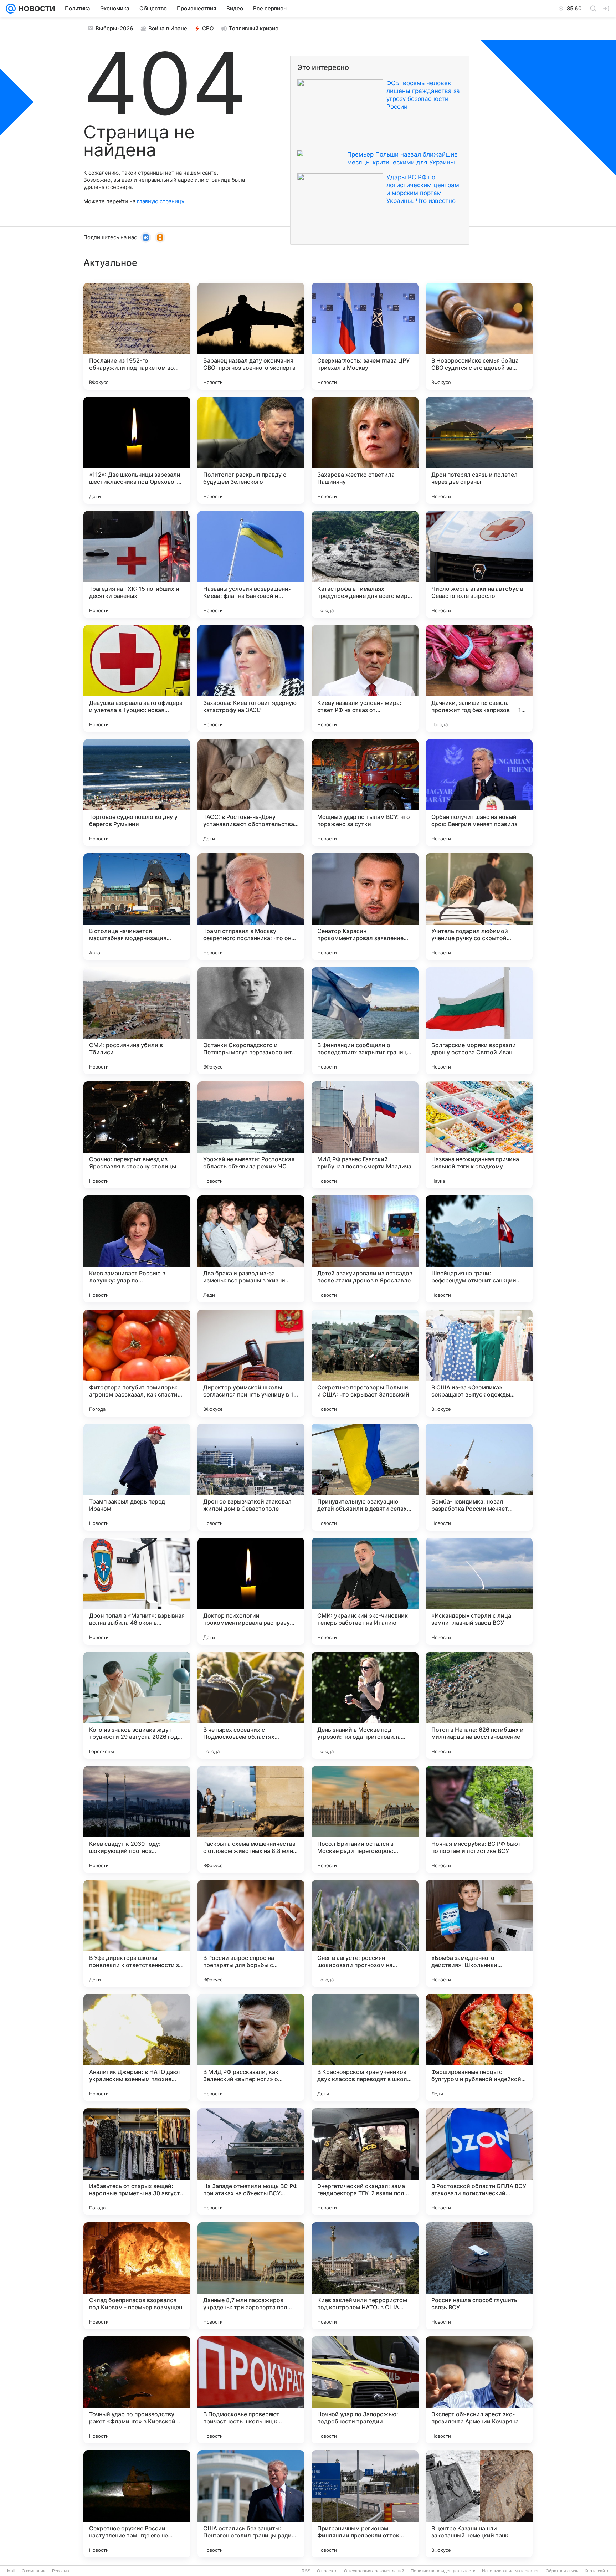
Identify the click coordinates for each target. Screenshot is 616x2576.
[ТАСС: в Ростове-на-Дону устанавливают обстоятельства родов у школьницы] (251, 793)
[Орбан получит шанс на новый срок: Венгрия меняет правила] (479, 793)
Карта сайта (597, 2571)
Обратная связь (562, 2571)
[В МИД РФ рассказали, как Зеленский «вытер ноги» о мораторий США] (251, 2048)
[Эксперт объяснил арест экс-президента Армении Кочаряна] (479, 2390)
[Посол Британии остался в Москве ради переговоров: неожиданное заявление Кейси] (365, 1819)
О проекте (327, 2571)
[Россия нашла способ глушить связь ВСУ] (479, 2276)
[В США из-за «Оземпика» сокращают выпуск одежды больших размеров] (479, 1363)
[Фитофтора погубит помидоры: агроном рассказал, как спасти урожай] (137, 1363)
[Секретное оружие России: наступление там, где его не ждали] (137, 2504)
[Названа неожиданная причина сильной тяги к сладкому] (479, 1135)
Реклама (61, 2571)
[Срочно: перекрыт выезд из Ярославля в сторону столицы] (137, 1135)
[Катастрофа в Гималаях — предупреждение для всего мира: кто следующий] (365, 564)
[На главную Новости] (35, 9)
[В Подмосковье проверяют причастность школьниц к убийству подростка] (251, 2390)
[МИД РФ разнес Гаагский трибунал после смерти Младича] (365, 1135)
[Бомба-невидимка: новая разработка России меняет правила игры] (479, 1477)
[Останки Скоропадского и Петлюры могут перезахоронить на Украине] (251, 1021)
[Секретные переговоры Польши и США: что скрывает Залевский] (365, 1363)
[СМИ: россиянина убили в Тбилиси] (137, 1021)
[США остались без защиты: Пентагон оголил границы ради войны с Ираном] (251, 2504)
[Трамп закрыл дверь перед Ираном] (137, 1477)
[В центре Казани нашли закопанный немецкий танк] (479, 2504)
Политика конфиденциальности (443, 2571)
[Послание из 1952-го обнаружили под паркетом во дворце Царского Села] (137, 336)
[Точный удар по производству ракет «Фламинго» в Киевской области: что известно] (137, 2390)
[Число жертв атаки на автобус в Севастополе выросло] (479, 564)
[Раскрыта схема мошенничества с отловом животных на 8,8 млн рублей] (251, 1819)
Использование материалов (511, 2571)
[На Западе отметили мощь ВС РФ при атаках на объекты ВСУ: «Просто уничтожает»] (251, 2162)
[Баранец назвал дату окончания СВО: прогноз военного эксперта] (251, 336)
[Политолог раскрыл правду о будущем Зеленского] (251, 450)
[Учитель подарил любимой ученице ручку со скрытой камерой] (479, 907)
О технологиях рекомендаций (374, 2571)
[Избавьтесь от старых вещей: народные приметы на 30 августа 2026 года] (137, 2162)
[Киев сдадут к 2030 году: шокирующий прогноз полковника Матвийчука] (137, 1819)
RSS (306, 2571)
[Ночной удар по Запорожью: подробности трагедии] (365, 2390)
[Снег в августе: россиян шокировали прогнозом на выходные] (365, 1934)
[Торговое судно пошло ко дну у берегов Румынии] (137, 793)
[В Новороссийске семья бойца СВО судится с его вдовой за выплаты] (479, 336)
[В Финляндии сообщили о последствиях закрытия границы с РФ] (365, 1021)
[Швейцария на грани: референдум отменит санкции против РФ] (479, 1249)
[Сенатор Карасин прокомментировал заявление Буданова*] (365, 907)
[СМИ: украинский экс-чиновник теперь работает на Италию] (365, 1591)
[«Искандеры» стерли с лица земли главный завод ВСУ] (479, 1591)
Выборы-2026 (114, 28)
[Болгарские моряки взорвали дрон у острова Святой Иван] (479, 1021)
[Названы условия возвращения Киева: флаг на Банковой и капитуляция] (251, 564)
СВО (208, 28)
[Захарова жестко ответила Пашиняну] (365, 450)
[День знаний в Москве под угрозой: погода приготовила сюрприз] (365, 1705)
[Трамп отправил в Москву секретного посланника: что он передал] (251, 907)
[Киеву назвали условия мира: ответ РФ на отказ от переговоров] (365, 678)
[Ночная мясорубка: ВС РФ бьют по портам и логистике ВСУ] (479, 1819)
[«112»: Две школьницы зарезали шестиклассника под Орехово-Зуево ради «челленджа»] (137, 450)
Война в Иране (168, 28)
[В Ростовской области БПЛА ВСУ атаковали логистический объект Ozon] (479, 2162)
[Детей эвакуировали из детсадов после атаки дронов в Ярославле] (365, 1249)
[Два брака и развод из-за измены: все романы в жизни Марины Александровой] (251, 1249)
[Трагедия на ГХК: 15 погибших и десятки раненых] (137, 564)
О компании (34, 2571)
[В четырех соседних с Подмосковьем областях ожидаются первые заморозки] (251, 1705)
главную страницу (160, 201)
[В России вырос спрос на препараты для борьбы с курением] (251, 1934)
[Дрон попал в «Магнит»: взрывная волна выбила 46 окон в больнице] (137, 1591)
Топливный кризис (254, 28)
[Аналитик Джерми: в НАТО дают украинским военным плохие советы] (137, 2048)
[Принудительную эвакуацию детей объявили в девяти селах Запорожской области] (365, 1477)
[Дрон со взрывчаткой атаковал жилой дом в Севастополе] (251, 1477)
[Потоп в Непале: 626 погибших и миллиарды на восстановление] (479, 1705)
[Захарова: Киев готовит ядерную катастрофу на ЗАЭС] (251, 678)
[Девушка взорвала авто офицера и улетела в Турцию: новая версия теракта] (137, 678)
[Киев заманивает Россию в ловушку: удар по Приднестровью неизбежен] (137, 1249)
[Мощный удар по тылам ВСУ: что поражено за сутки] (365, 793)
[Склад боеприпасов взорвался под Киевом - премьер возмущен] (137, 2276)
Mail (11, 2571)
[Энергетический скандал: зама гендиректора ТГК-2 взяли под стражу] (365, 2162)
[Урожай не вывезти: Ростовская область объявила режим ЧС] (251, 1135)
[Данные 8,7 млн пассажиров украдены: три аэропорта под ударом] (251, 2276)
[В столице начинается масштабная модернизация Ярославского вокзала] (137, 907)
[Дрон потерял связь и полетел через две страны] (479, 450)
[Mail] (11, 9)
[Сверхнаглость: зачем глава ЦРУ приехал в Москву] (365, 336)
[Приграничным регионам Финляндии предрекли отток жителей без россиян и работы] (365, 2504)
